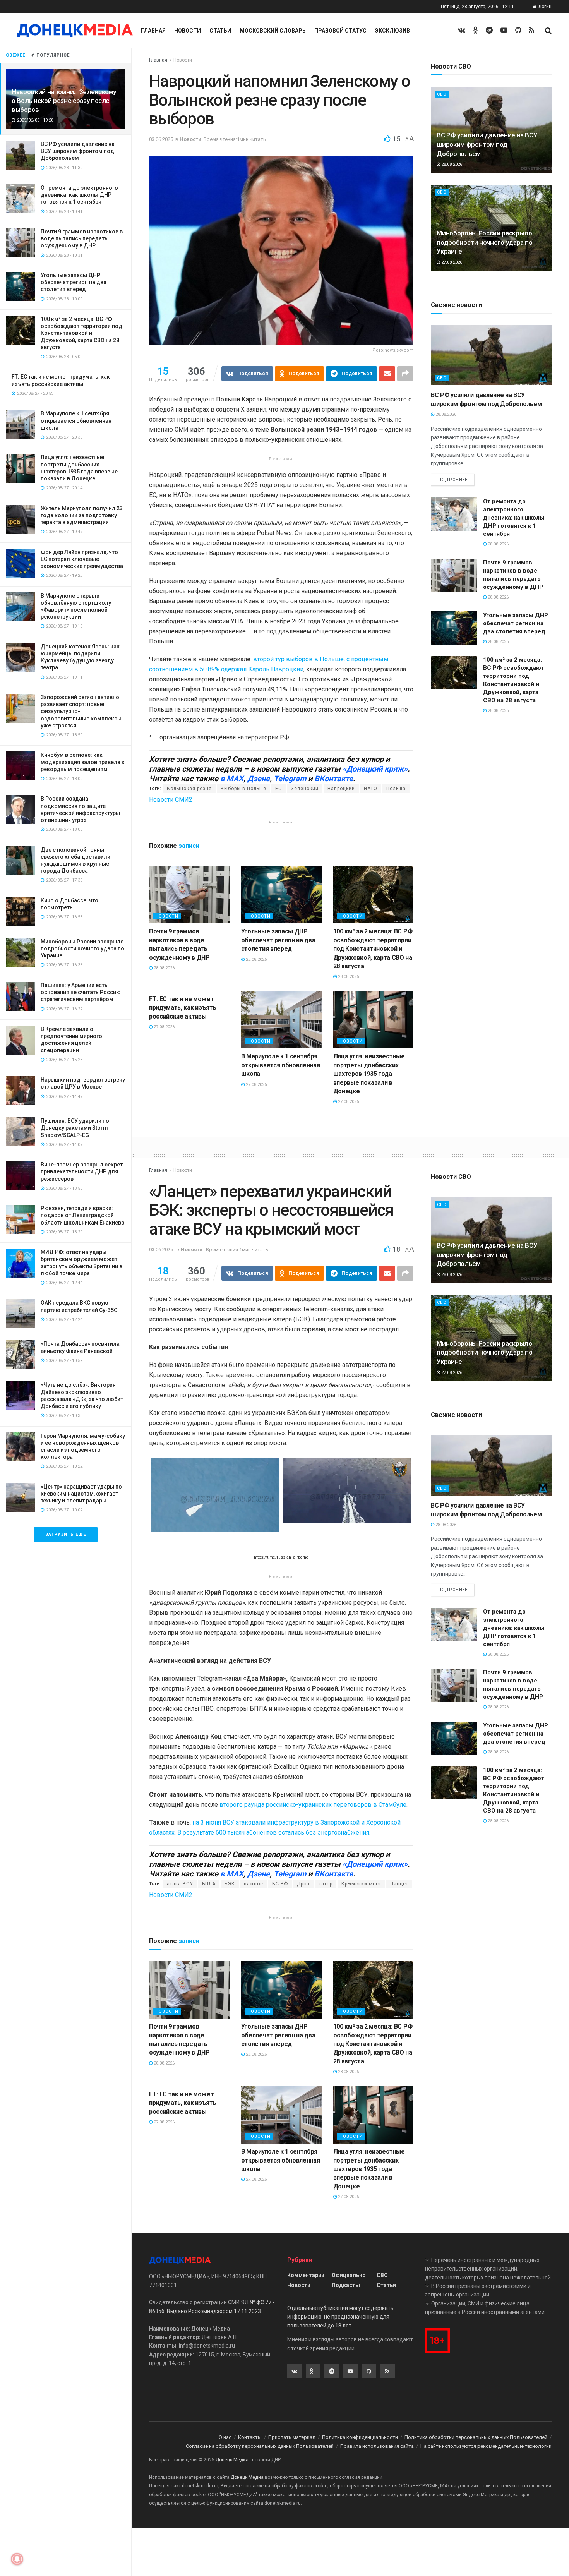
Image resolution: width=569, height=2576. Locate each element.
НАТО (371, 789)
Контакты (250, 2437)
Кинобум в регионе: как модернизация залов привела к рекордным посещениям (83, 762)
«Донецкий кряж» (375, 769)
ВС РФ (280, 1884)
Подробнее (453, 480)
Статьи (220, 31)
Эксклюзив (392, 31)
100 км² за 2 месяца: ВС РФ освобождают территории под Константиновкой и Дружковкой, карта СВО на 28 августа (81, 333)
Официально (349, 2275)
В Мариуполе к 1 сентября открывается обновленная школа (76, 420)
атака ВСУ (180, 1884)
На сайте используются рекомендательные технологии (486, 2446)
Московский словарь (273, 31)
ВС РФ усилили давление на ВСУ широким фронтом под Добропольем (78, 151)
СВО (442, 94)
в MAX (232, 779)
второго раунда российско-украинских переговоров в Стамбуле (313, 1805)
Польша (396, 789)
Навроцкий (341, 789)
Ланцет (399, 1884)
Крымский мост (361, 1884)
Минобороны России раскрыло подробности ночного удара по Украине (82, 948)
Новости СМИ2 (171, 800)
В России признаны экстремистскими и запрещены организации (478, 2290)
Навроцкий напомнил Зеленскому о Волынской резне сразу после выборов (64, 101)
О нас (225, 2437)
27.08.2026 (164, 1027)
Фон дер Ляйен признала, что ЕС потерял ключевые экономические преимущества (82, 559)
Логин (544, 7)
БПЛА (209, 1884)
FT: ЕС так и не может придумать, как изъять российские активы (183, 1008)
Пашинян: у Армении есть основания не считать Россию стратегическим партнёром (81, 992)
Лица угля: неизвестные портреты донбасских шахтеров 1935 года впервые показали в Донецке (369, 1074)
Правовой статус (340, 31)
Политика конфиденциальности (360, 2437)
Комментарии (306, 2275)
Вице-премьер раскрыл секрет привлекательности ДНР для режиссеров (82, 1171)
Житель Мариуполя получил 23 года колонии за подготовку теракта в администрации (82, 515)
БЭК (230, 1884)
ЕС (279, 789)
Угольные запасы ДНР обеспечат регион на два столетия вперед (74, 282)
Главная (153, 31)
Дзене (259, 779)
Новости (188, 31)
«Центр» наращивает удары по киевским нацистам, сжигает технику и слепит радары (81, 1494)
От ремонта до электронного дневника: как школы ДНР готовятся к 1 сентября (79, 195)
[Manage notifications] (17, 2559)
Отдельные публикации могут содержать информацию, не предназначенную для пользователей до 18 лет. (340, 2317)
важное (254, 1884)
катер (326, 1884)
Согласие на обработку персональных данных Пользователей (260, 2446)
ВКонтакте (334, 779)
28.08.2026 (164, 968)
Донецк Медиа (232, 2460)
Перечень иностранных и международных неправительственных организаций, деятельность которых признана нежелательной (488, 2269)
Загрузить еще (66, 1534)
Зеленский (305, 789)
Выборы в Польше (243, 789)
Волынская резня (189, 789)
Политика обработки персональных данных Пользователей (476, 2437)
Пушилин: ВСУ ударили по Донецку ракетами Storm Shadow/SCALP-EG (75, 1128)
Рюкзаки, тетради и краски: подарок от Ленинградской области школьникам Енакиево (83, 1215)
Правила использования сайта (377, 2446)
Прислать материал (292, 2437)
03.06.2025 (161, 139)
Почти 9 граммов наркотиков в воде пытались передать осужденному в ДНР (82, 238)
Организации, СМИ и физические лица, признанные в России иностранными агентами (485, 2308)
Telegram (290, 779)
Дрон (303, 1884)
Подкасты (346, 2285)
